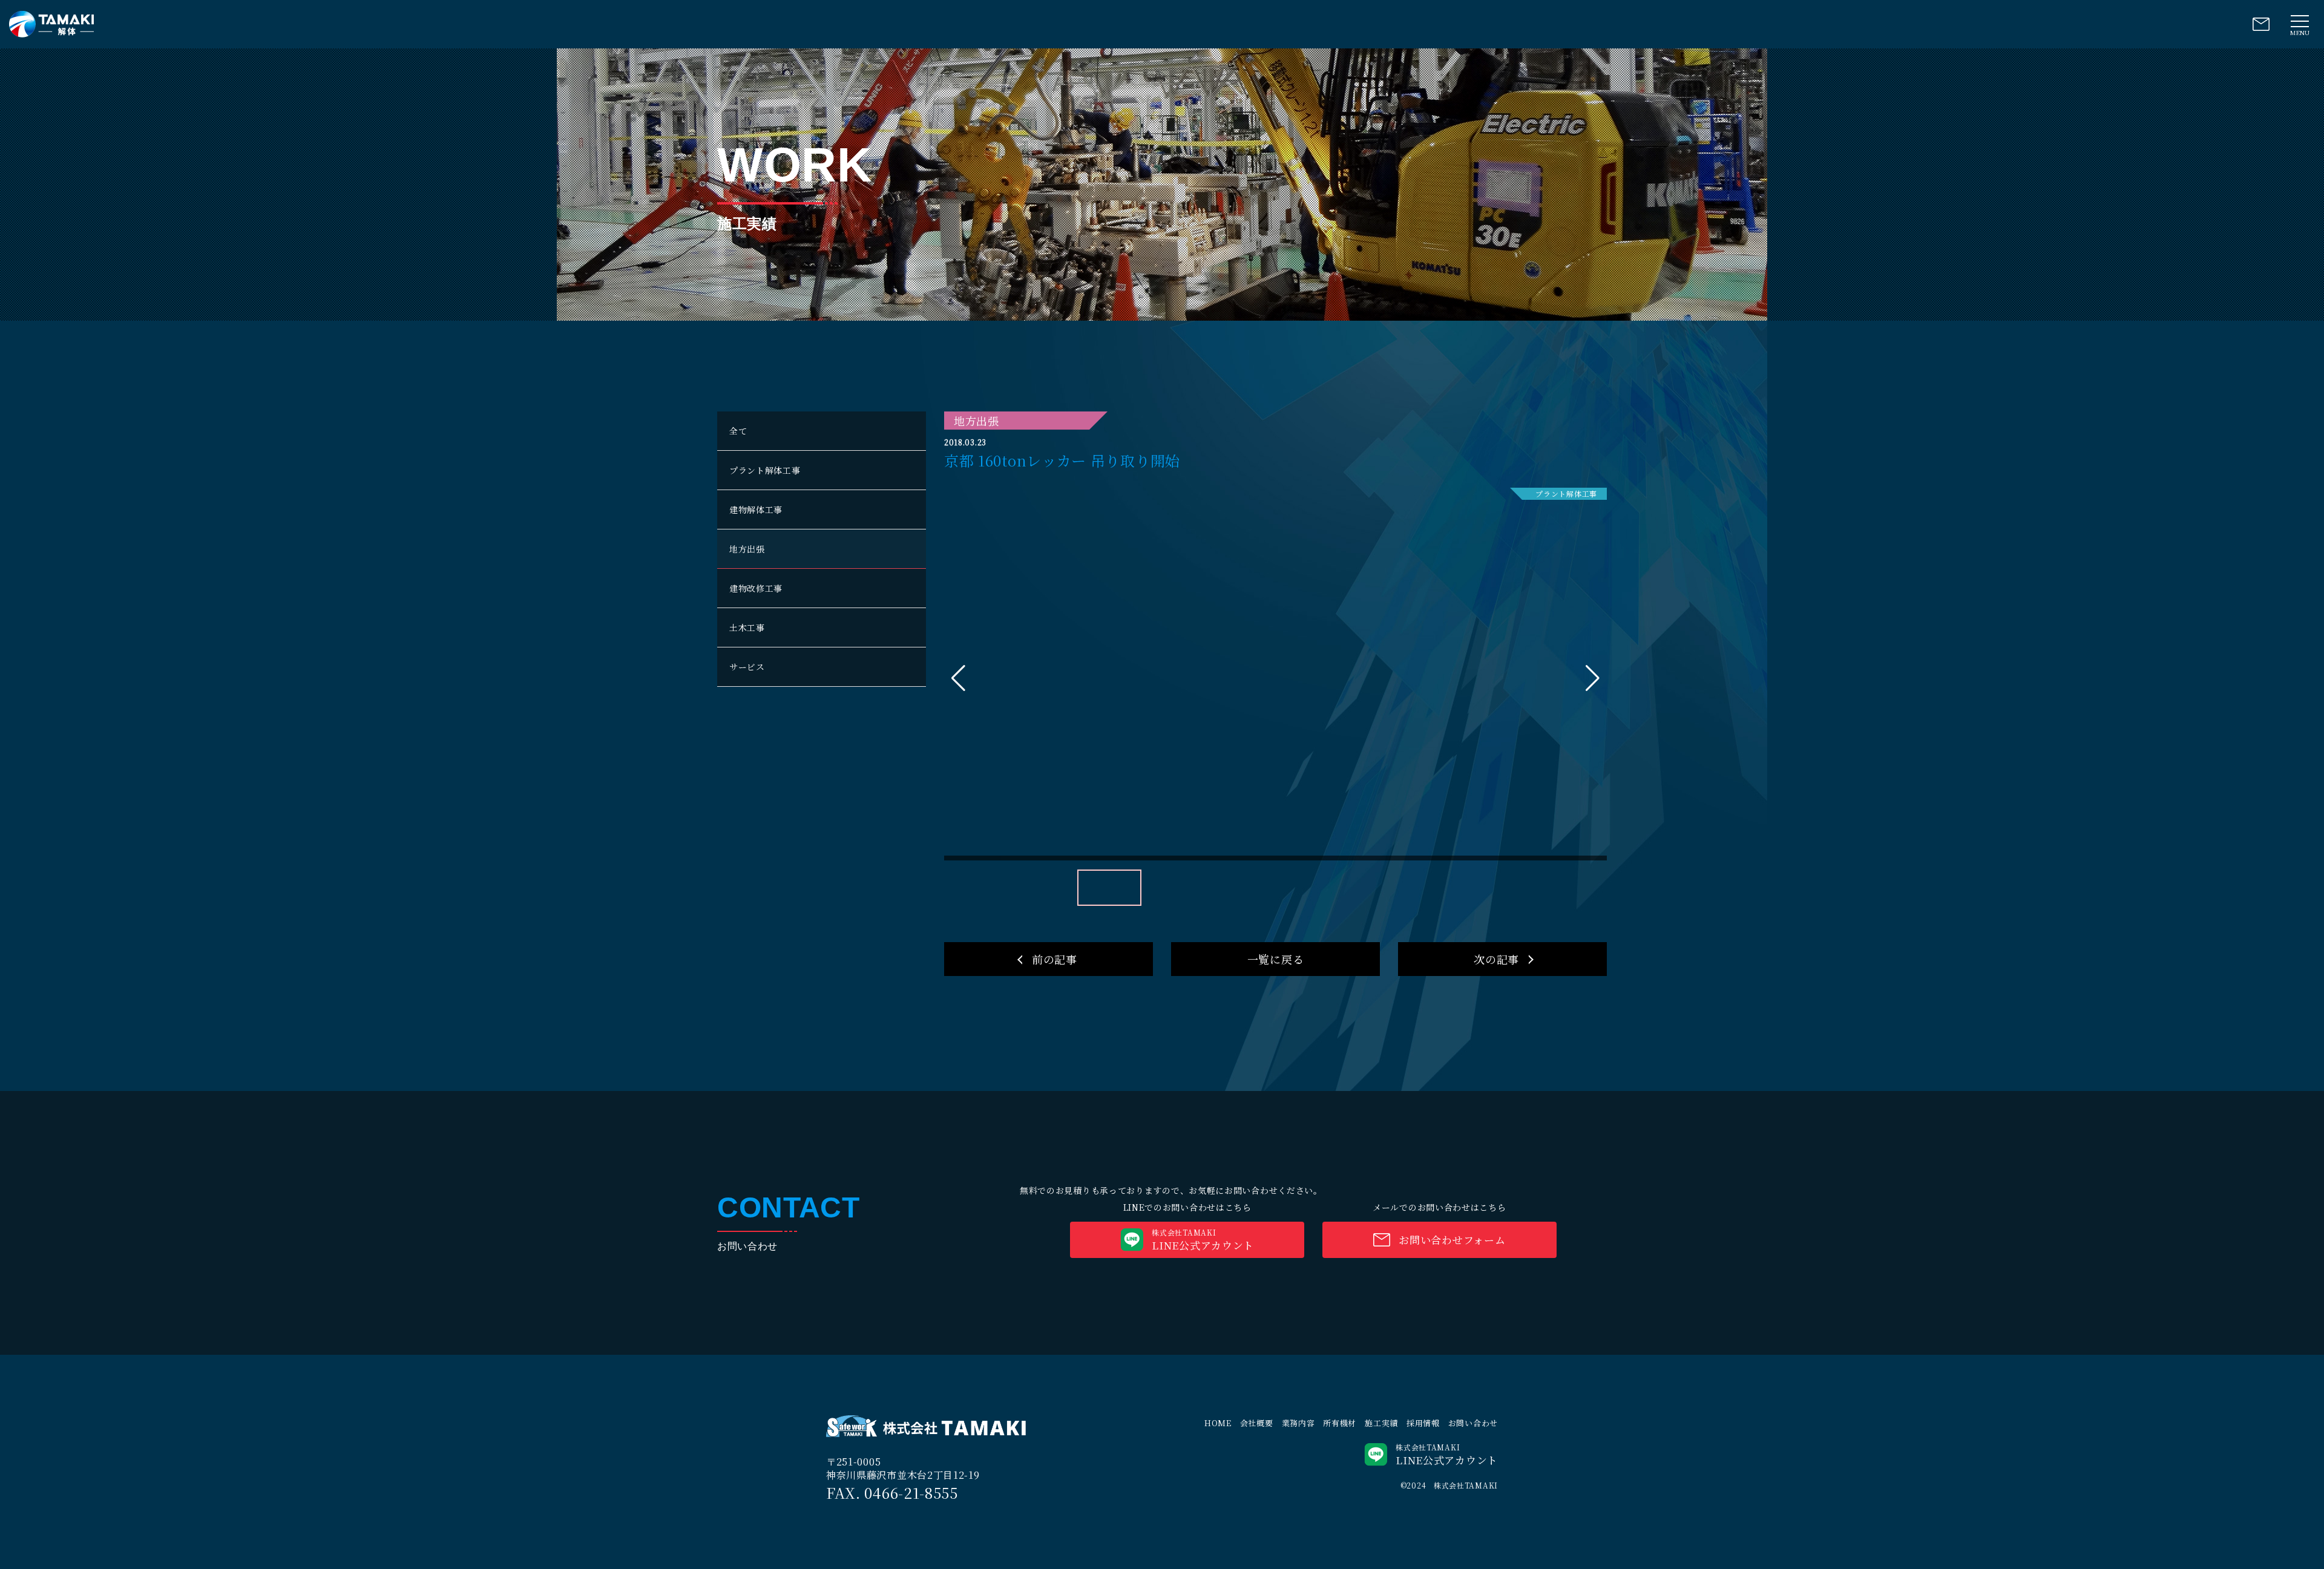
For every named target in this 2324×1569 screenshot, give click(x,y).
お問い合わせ (1473, 1423)
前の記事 (1055, 959)
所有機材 (1340, 1423)
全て (738, 431)
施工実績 (1381, 1423)
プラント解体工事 (765, 470)
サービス (747, 667)
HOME (1218, 1423)
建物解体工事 (756, 509)
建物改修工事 (756, 588)
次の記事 (1496, 959)
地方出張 (747, 549)
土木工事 (747, 627)
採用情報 (1423, 1423)
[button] (1593, 678)
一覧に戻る (1276, 959)
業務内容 (1298, 1423)
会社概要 (1257, 1423)
